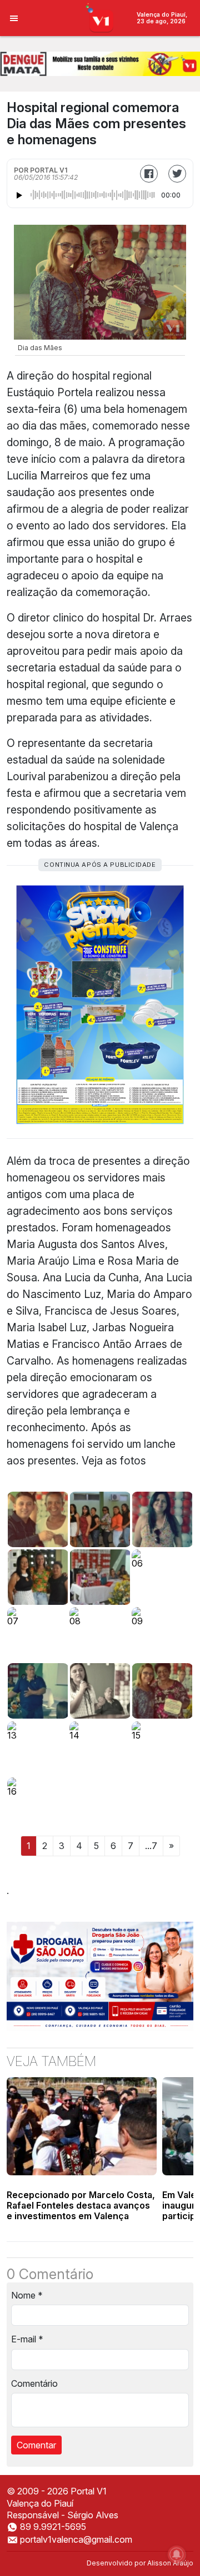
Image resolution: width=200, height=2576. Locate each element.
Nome (27, 2295)
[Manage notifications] (177, 2554)
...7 (151, 1846)
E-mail (27, 2339)
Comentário (34, 2383)
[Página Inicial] (100, 17)
